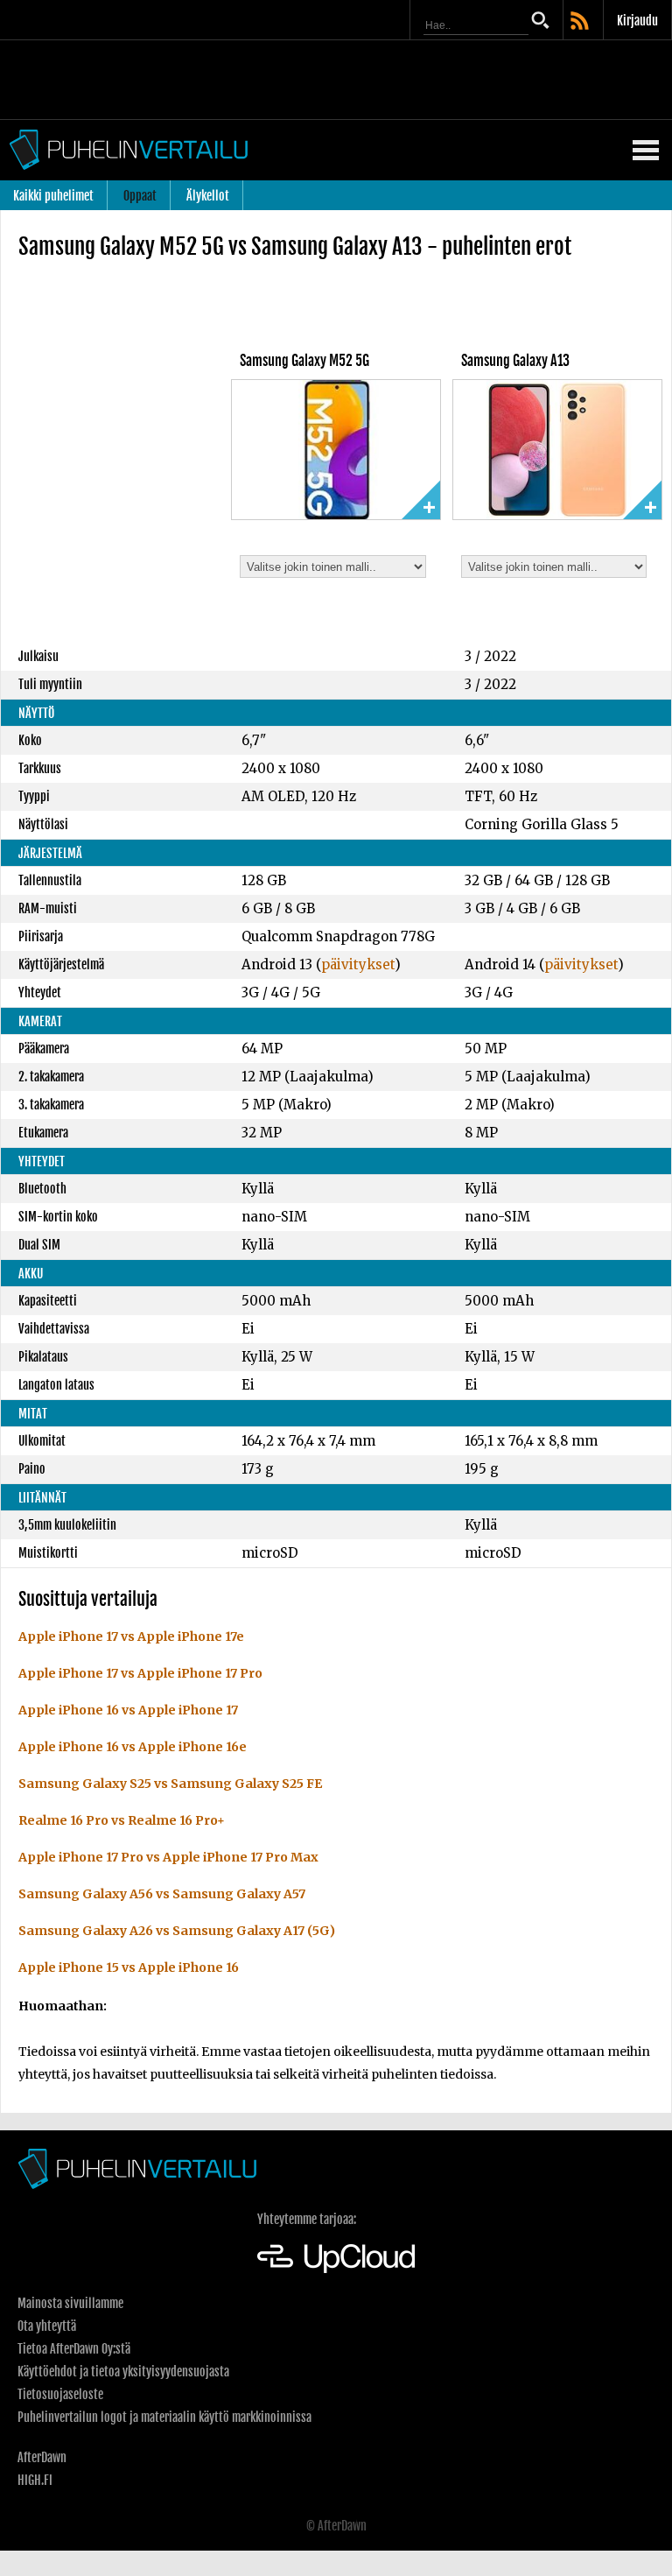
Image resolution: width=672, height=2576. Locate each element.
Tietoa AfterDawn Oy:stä (74, 2349)
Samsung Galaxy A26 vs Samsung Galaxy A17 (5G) (177, 1931)
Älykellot (208, 196)
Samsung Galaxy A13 (515, 361)
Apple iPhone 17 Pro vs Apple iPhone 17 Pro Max (168, 1857)
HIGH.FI (35, 2480)
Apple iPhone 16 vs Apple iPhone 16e (133, 1747)
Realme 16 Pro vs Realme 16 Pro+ (122, 1820)
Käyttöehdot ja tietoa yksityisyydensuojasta (123, 2372)
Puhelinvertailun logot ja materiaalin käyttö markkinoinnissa (164, 2417)
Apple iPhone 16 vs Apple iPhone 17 (128, 1710)
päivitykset (358, 964)
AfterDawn (42, 2457)
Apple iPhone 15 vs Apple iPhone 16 (129, 1967)
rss (581, 22)
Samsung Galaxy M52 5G (304, 361)
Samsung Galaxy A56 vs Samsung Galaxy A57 (162, 1894)
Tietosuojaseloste (60, 2394)
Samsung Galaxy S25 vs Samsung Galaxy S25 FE (170, 1784)
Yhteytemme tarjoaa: (307, 2219)
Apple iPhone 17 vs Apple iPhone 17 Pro (140, 1673)
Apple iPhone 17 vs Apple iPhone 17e (131, 1636)
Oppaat (140, 196)
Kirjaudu (637, 21)
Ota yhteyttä (47, 2326)
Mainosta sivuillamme (70, 2303)
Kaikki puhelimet (53, 196)
